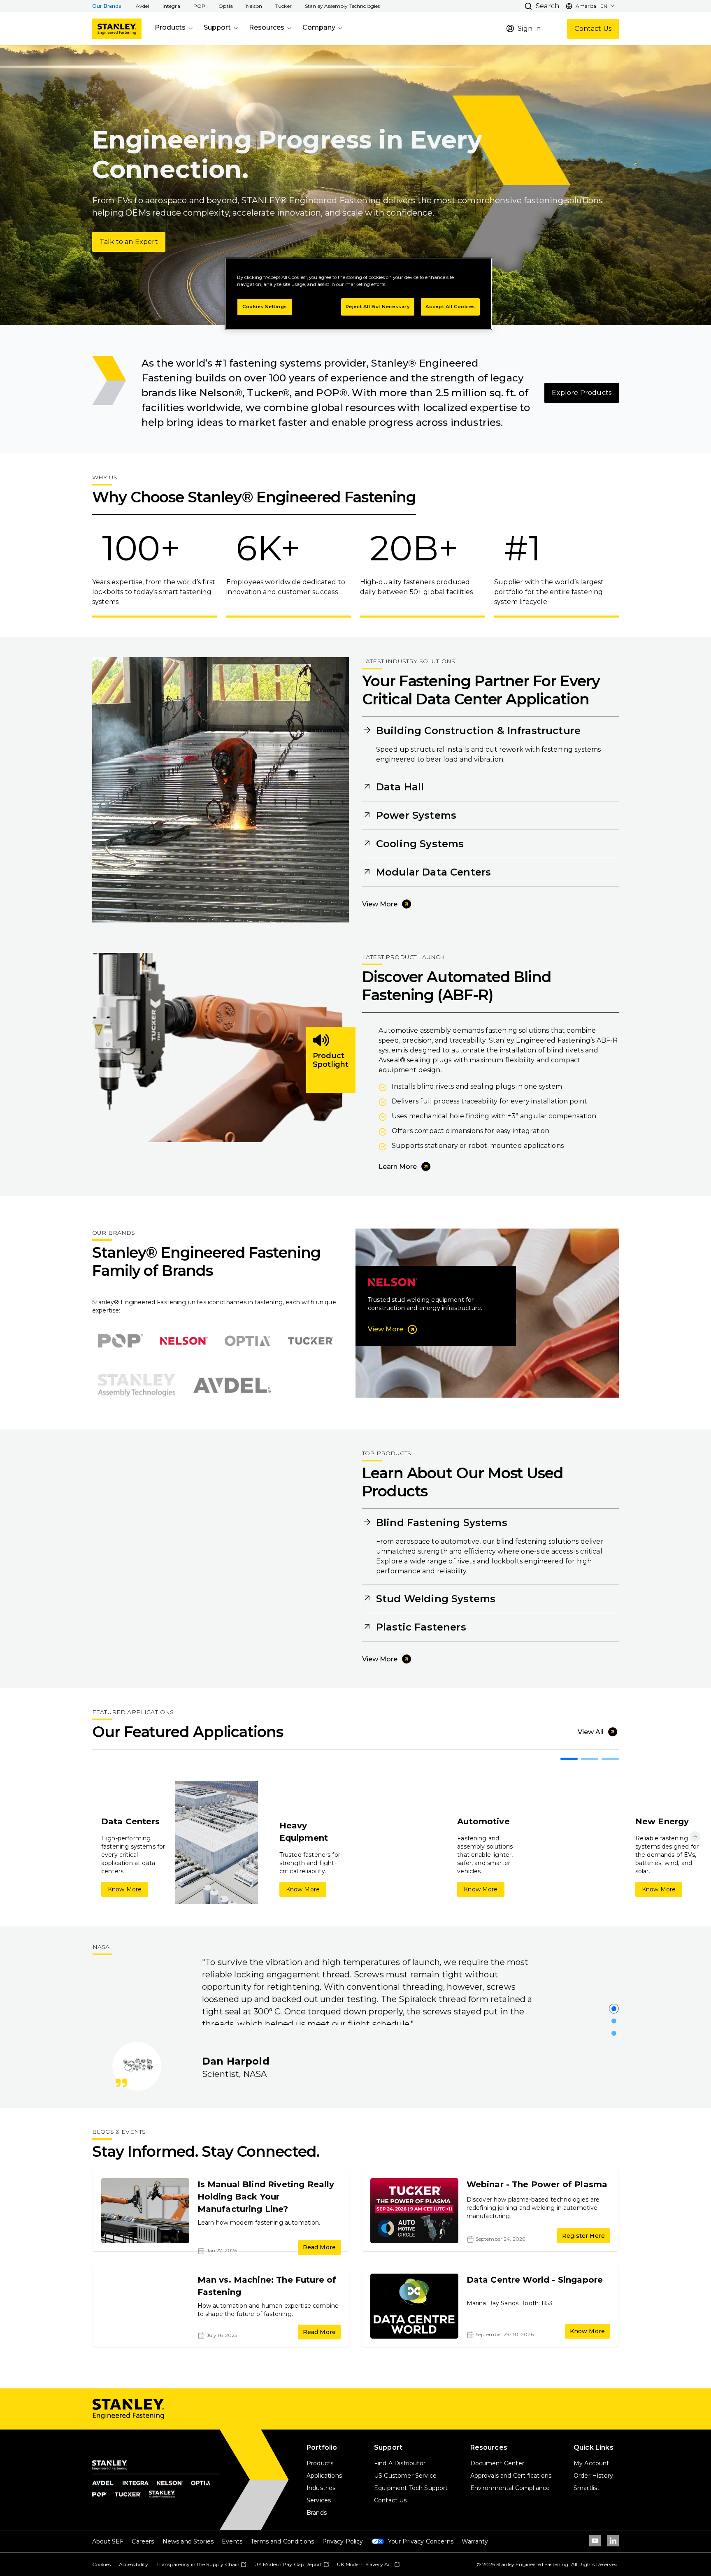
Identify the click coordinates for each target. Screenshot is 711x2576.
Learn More (398, 1167)
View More (380, 904)
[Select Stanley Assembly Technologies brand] (137, 1385)
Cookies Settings (265, 307)
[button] (143, 6)
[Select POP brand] (121, 1341)
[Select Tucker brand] (311, 1341)
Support (217, 27)
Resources (267, 27)
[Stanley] (117, 29)
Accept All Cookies (450, 307)
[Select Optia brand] (247, 1341)
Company (319, 27)
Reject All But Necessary (378, 307)
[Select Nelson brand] (184, 1341)
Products (170, 27)
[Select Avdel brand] (232, 1385)
